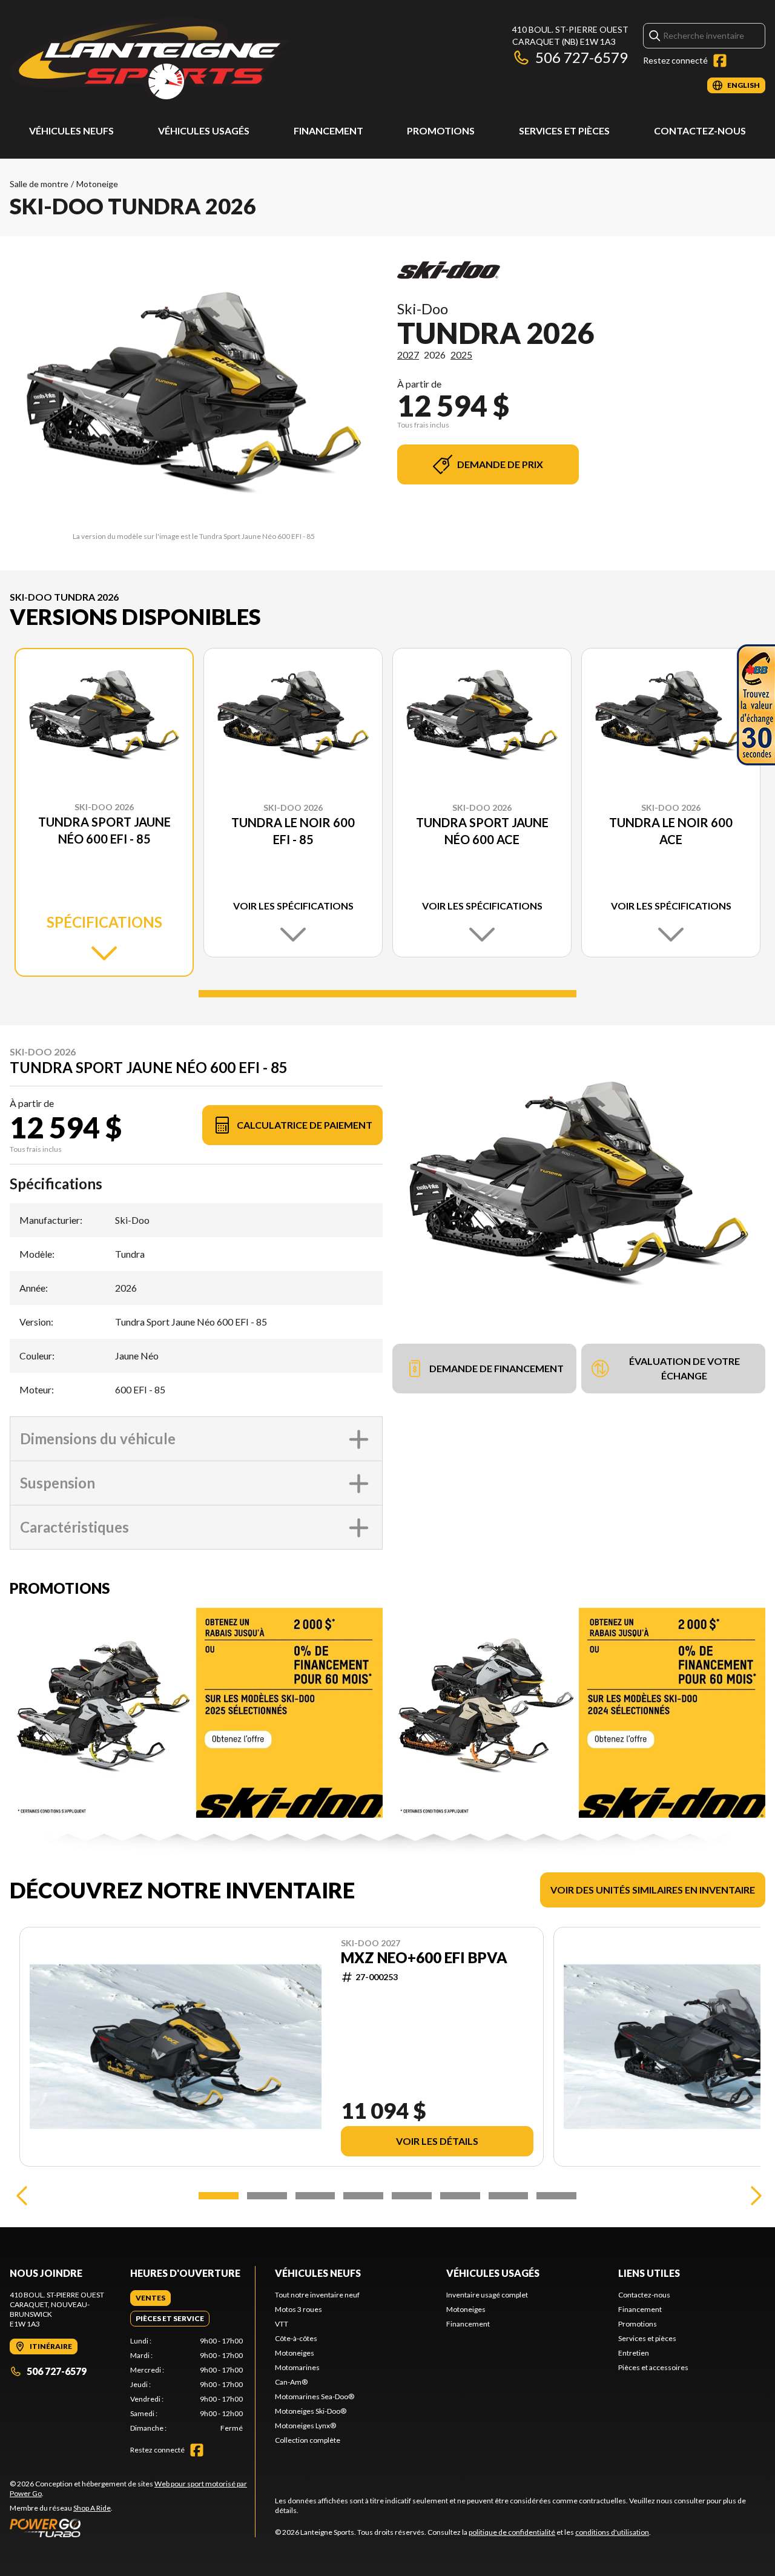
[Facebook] (720, 61)
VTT (282, 2324)
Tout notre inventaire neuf (317, 2295)
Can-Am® (291, 2382)
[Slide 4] (363, 2196)
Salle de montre (39, 184)
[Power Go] (132, 2528)
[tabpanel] (187, 2385)
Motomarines (297, 2367)
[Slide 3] (315, 2196)
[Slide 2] (267, 2196)
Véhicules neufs (71, 130)
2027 (408, 355)
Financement (328, 130)
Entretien (634, 2353)
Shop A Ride (92, 2508)
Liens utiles (649, 2273)
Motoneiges (295, 2353)
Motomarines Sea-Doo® (315, 2396)
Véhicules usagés (204, 130)
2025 (461, 355)
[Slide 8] (556, 2196)
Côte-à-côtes (296, 2338)
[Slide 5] (412, 2196)
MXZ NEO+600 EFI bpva (424, 1958)
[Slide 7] (509, 2196)
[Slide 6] (460, 2196)
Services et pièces (564, 130)
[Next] (753, 2196)
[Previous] (22, 2196)
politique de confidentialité (512, 2532)
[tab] (150, 2298)
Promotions (441, 130)
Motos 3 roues (298, 2309)
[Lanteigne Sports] (150, 58)
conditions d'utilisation (612, 2532)
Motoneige (97, 184)
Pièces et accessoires (653, 2367)
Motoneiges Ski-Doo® (311, 2411)
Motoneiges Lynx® (305, 2426)
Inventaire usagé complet (487, 2295)
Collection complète (308, 2440)
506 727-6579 (582, 57)
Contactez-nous (700, 130)
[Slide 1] (387, 994)
